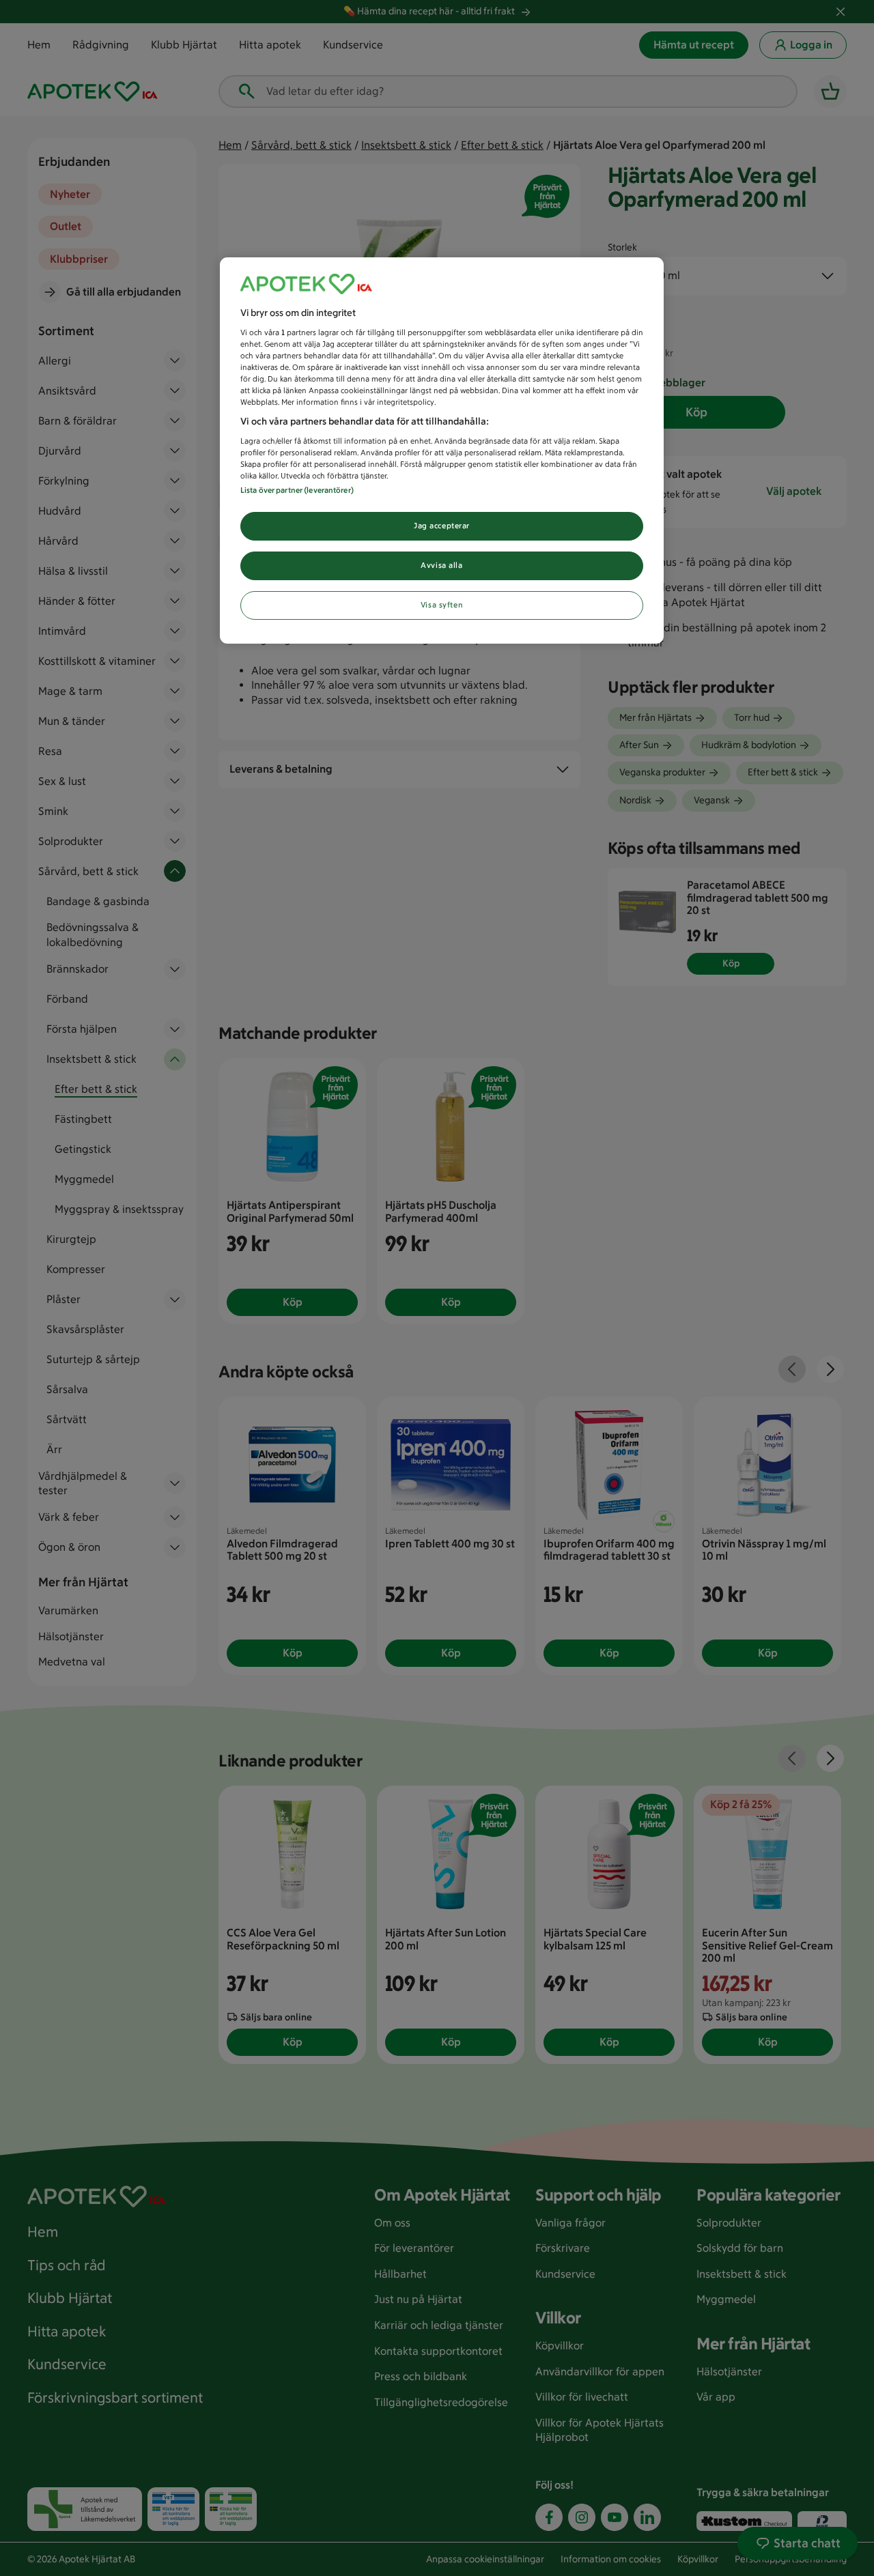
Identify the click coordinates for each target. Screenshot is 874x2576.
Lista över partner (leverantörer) (297, 490)
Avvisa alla (441, 565)
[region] (442, 450)
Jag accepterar (442, 526)
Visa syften (442, 605)
